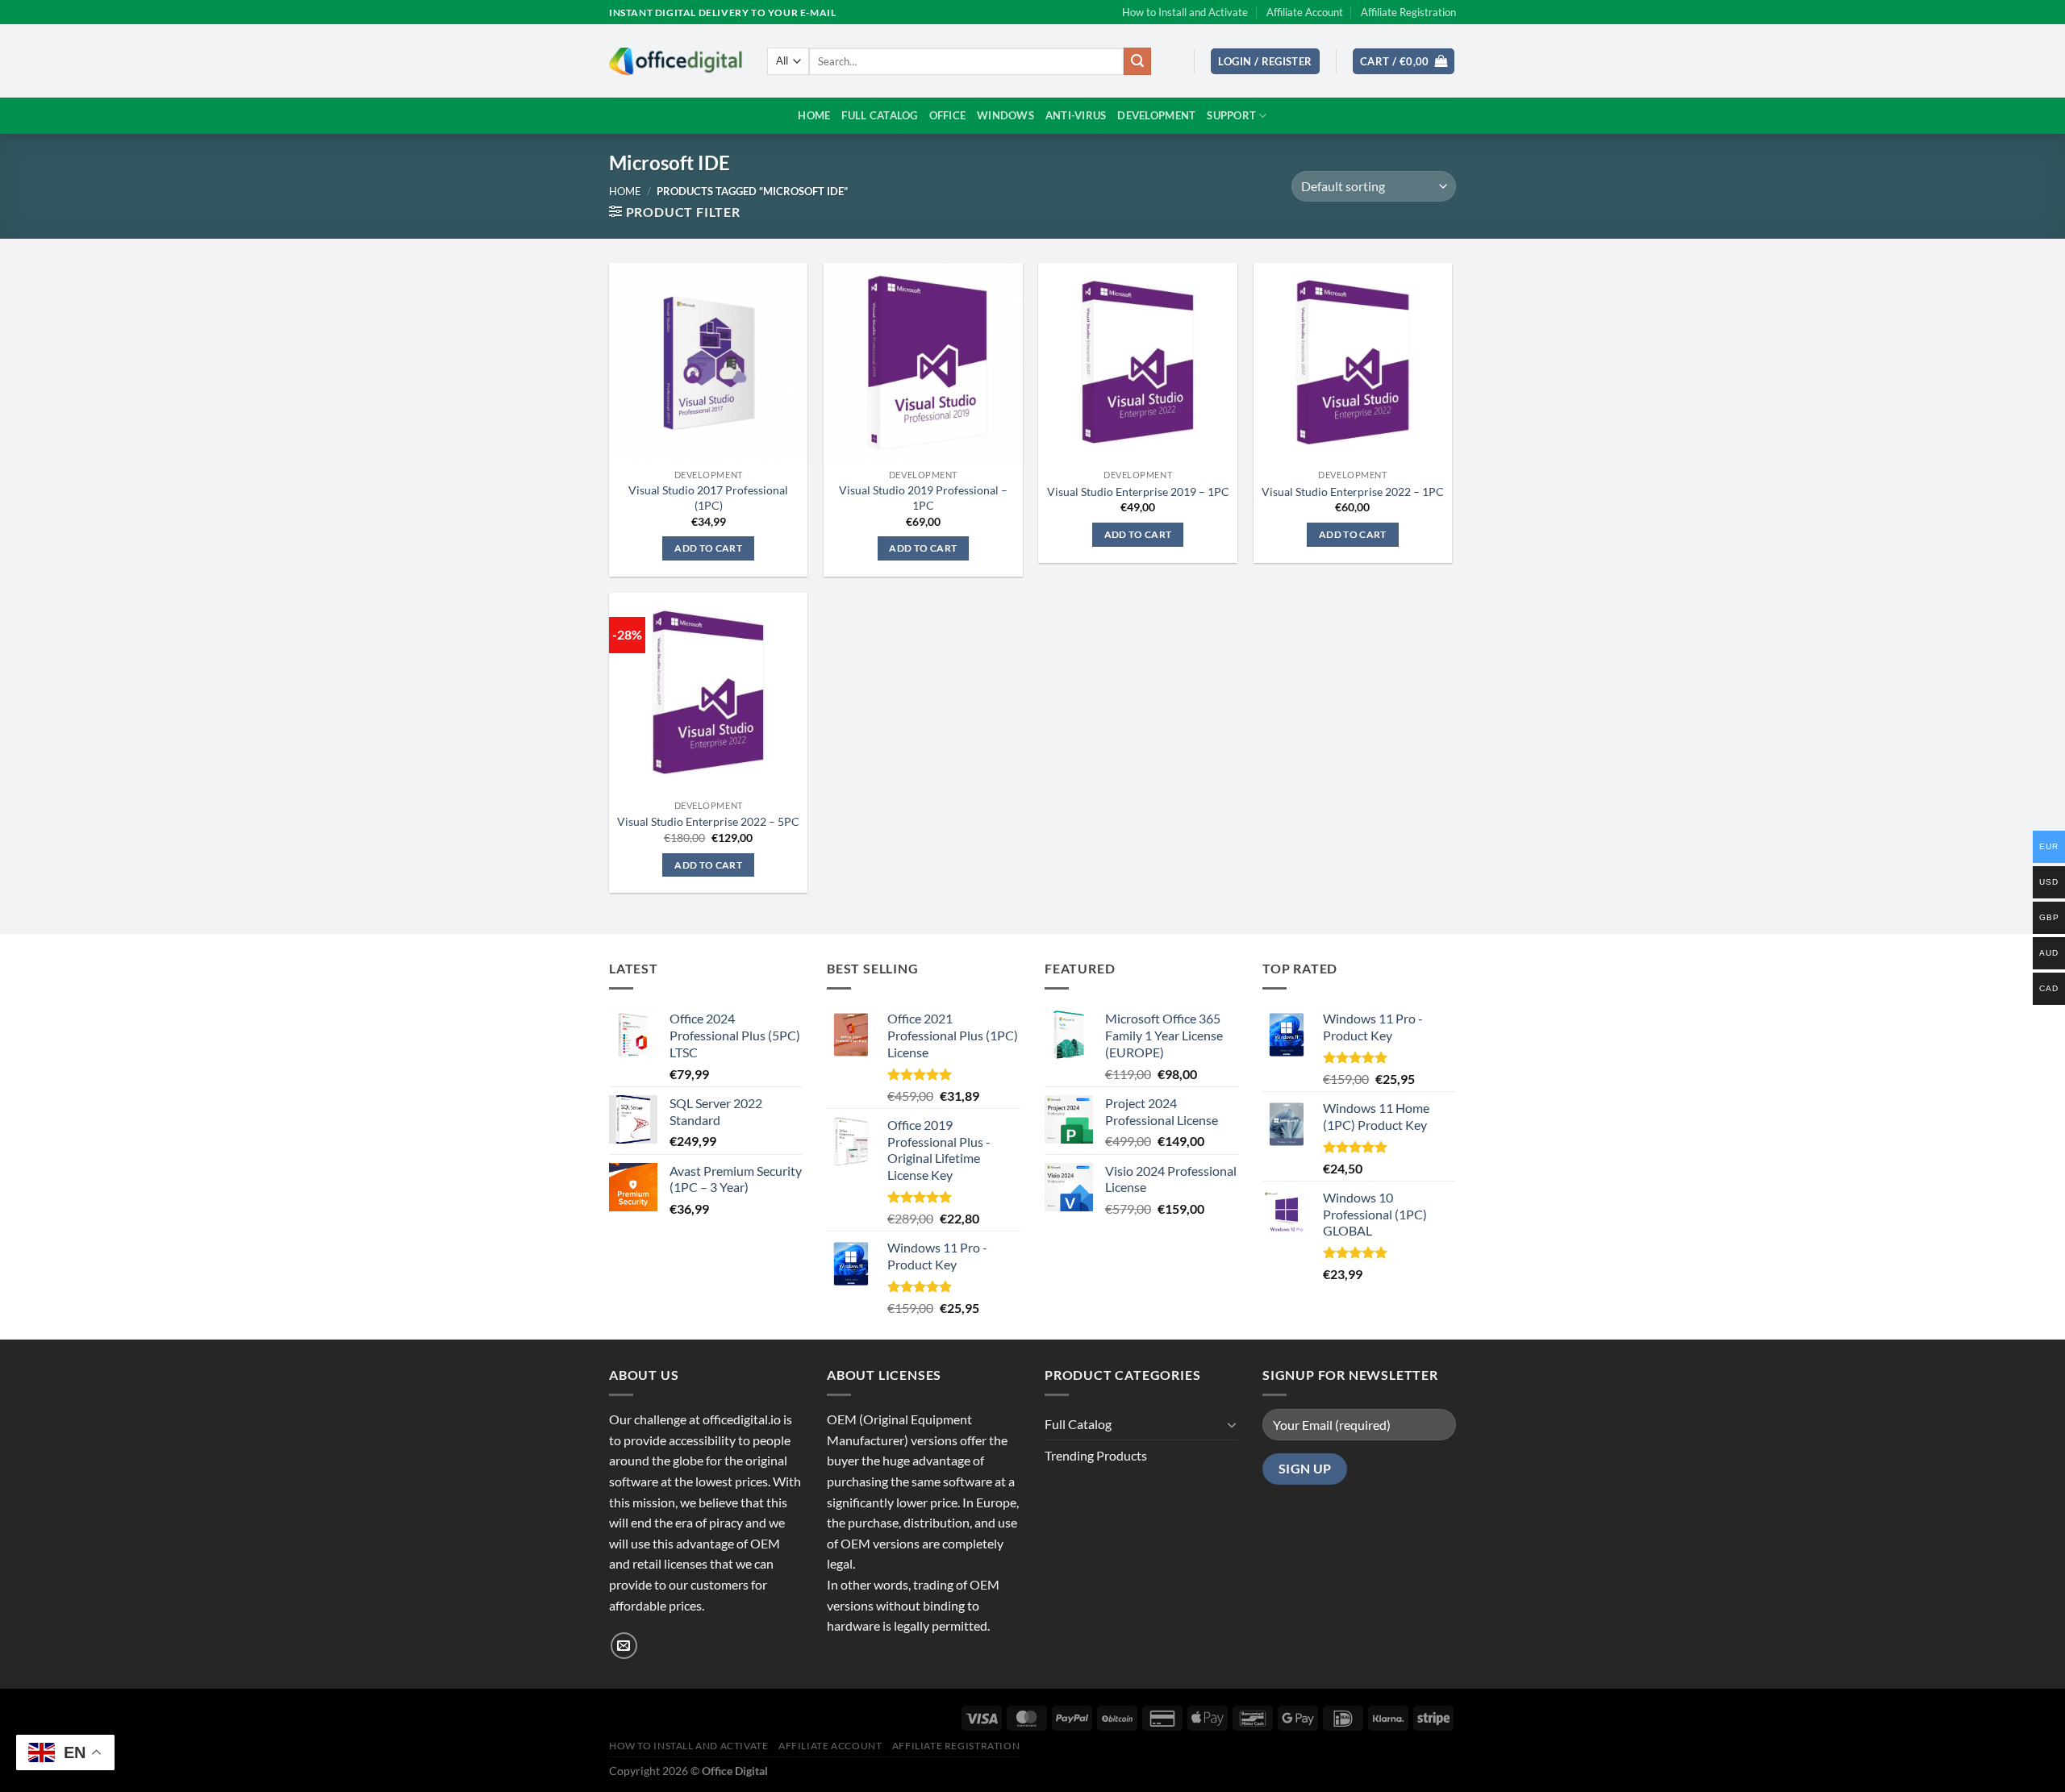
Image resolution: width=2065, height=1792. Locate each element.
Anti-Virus (1076, 115)
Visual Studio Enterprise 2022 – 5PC (708, 821)
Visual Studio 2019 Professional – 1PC (923, 498)
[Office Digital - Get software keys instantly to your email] (676, 61)
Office (948, 115)
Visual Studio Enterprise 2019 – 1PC (1138, 492)
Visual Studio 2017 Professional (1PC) (708, 498)
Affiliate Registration (1408, 12)
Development (1156, 115)
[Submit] (1137, 61)
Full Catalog (879, 115)
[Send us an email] (624, 1646)
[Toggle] (1232, 1424)
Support (1231, 115)
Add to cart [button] (708, 548)
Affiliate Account (1305, 12)
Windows (1005, 115)
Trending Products (1096, 1455)
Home (814, 115)
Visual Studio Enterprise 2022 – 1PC (1353, 492)
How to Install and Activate (1185, 12)
